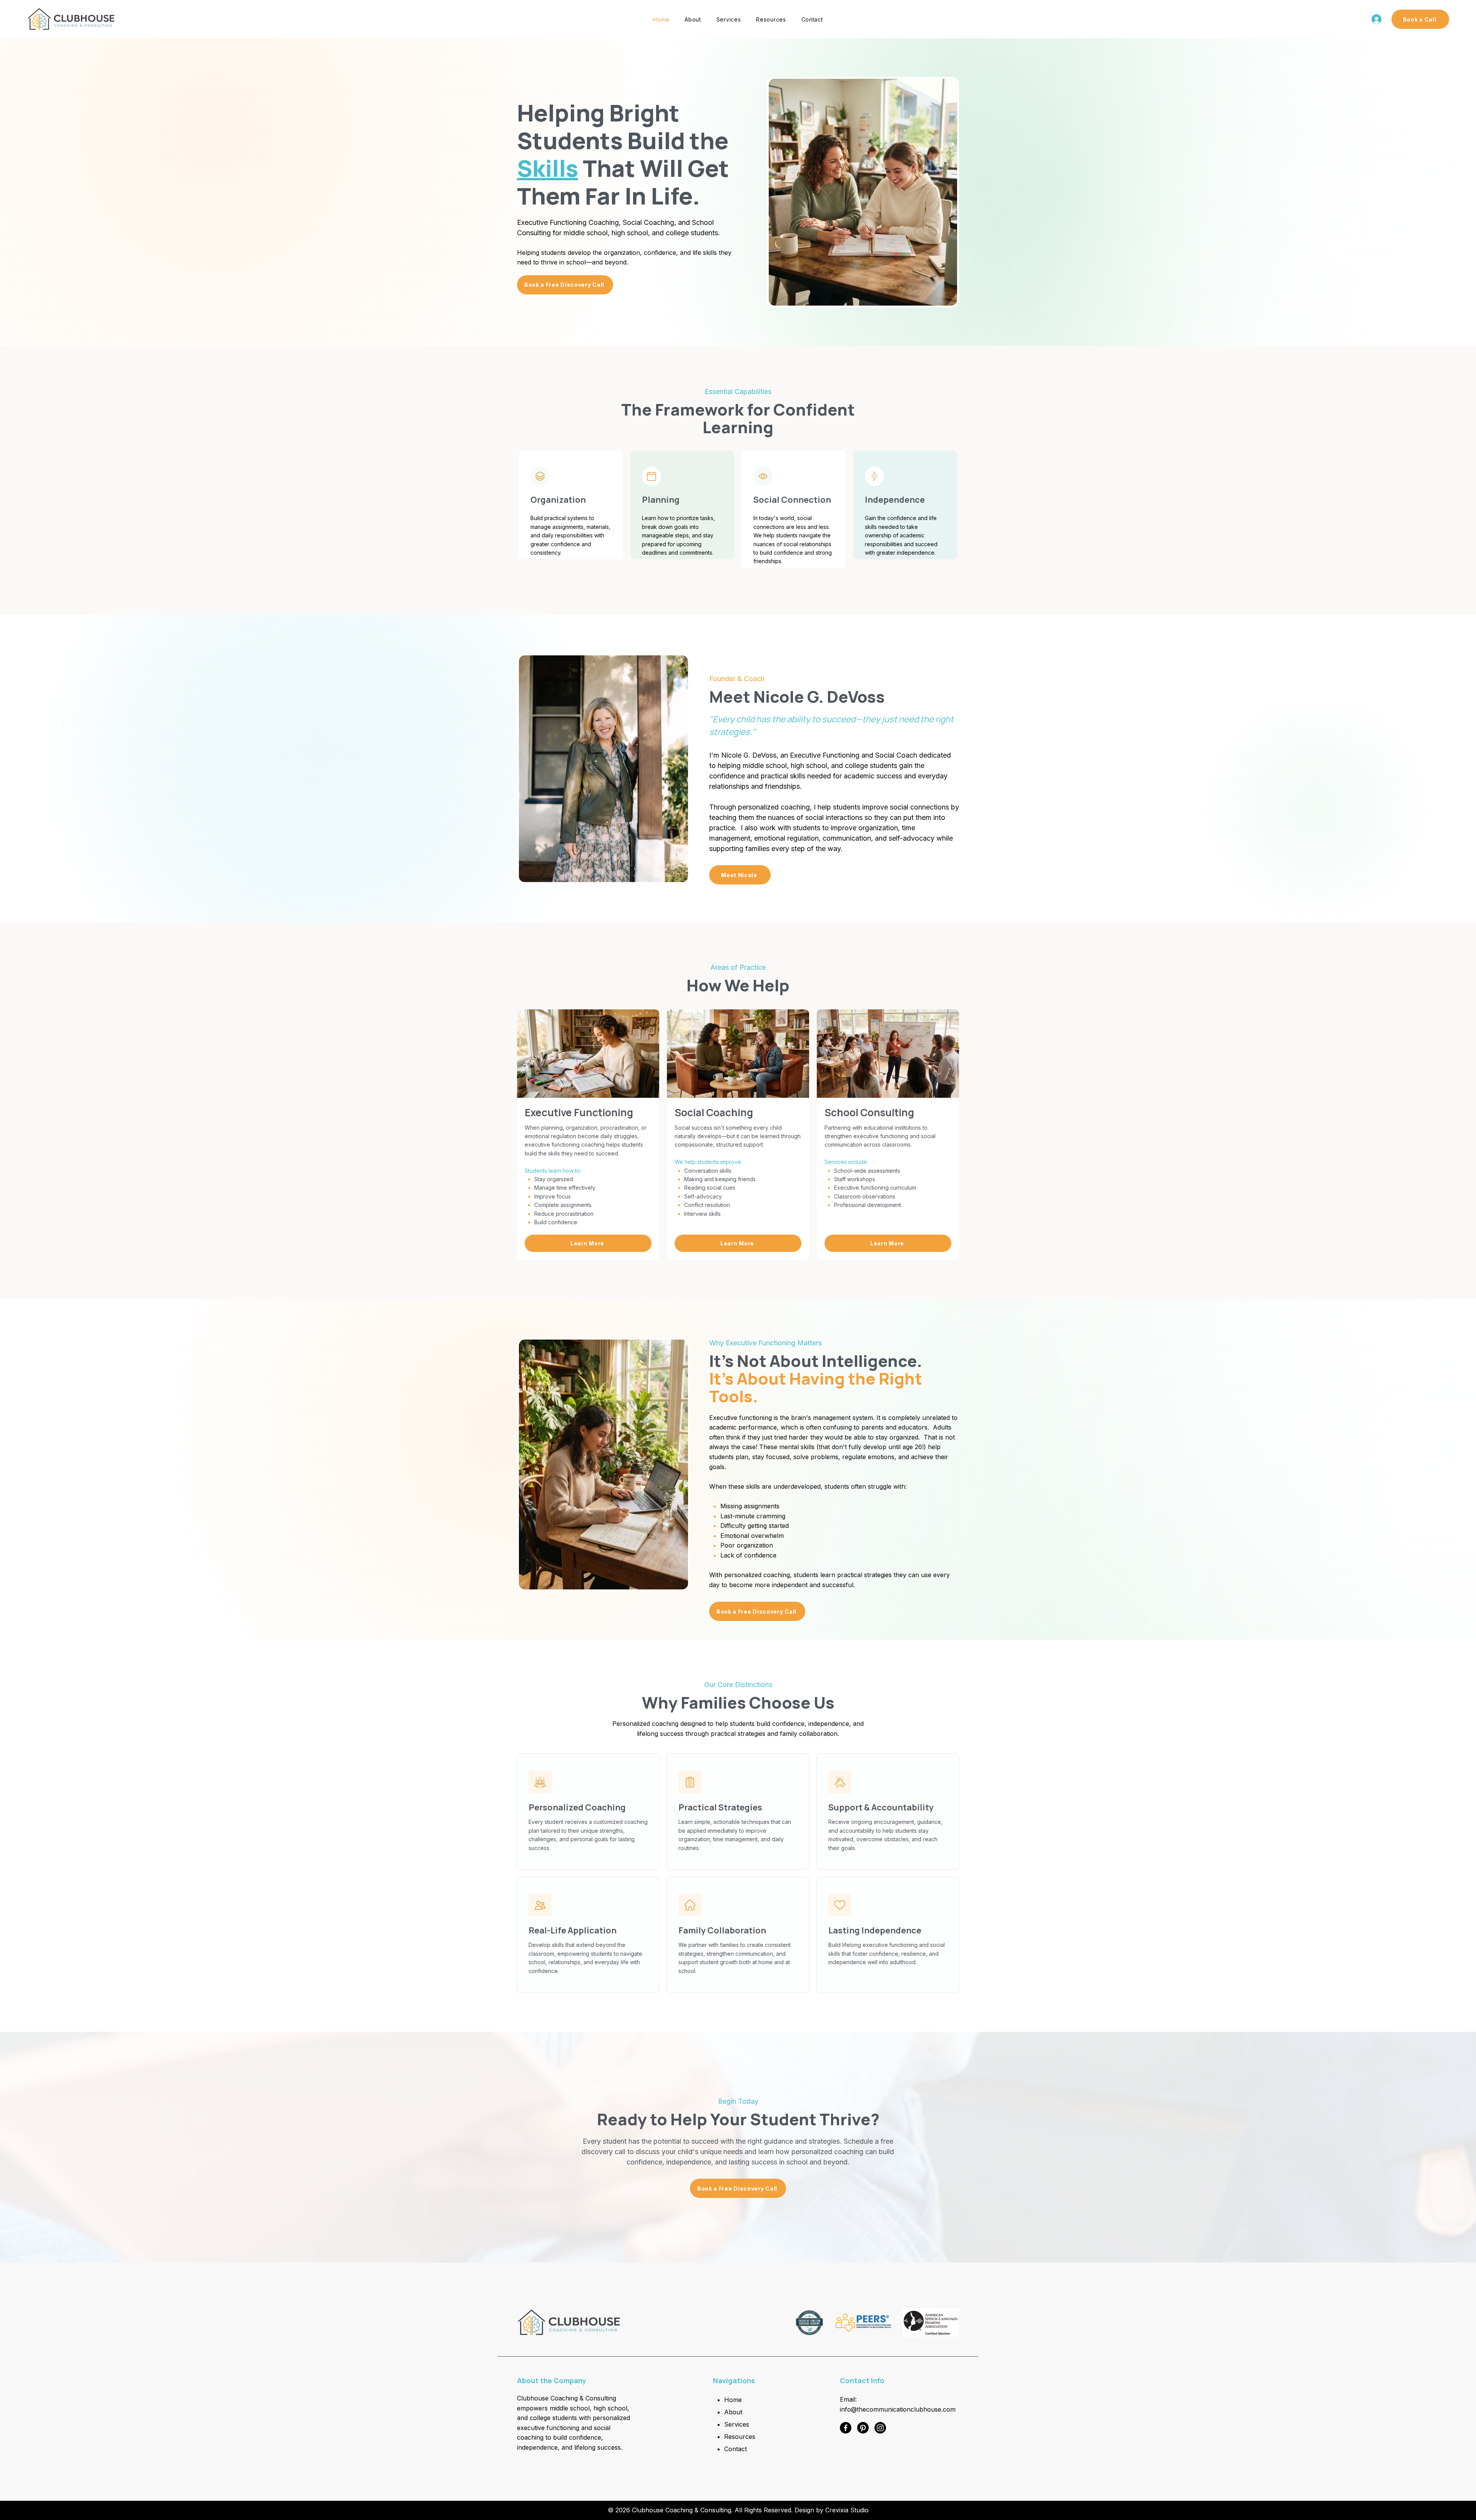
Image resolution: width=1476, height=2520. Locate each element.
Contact (736, 2449)
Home (733, 2400)
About (733, 2412)
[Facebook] (846, 2428)
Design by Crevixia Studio (832, 2510)
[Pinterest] (863, 2428)
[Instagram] (880, 2428)
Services (737, 2424)
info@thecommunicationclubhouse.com (898, 2409)
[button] (771, 19)
